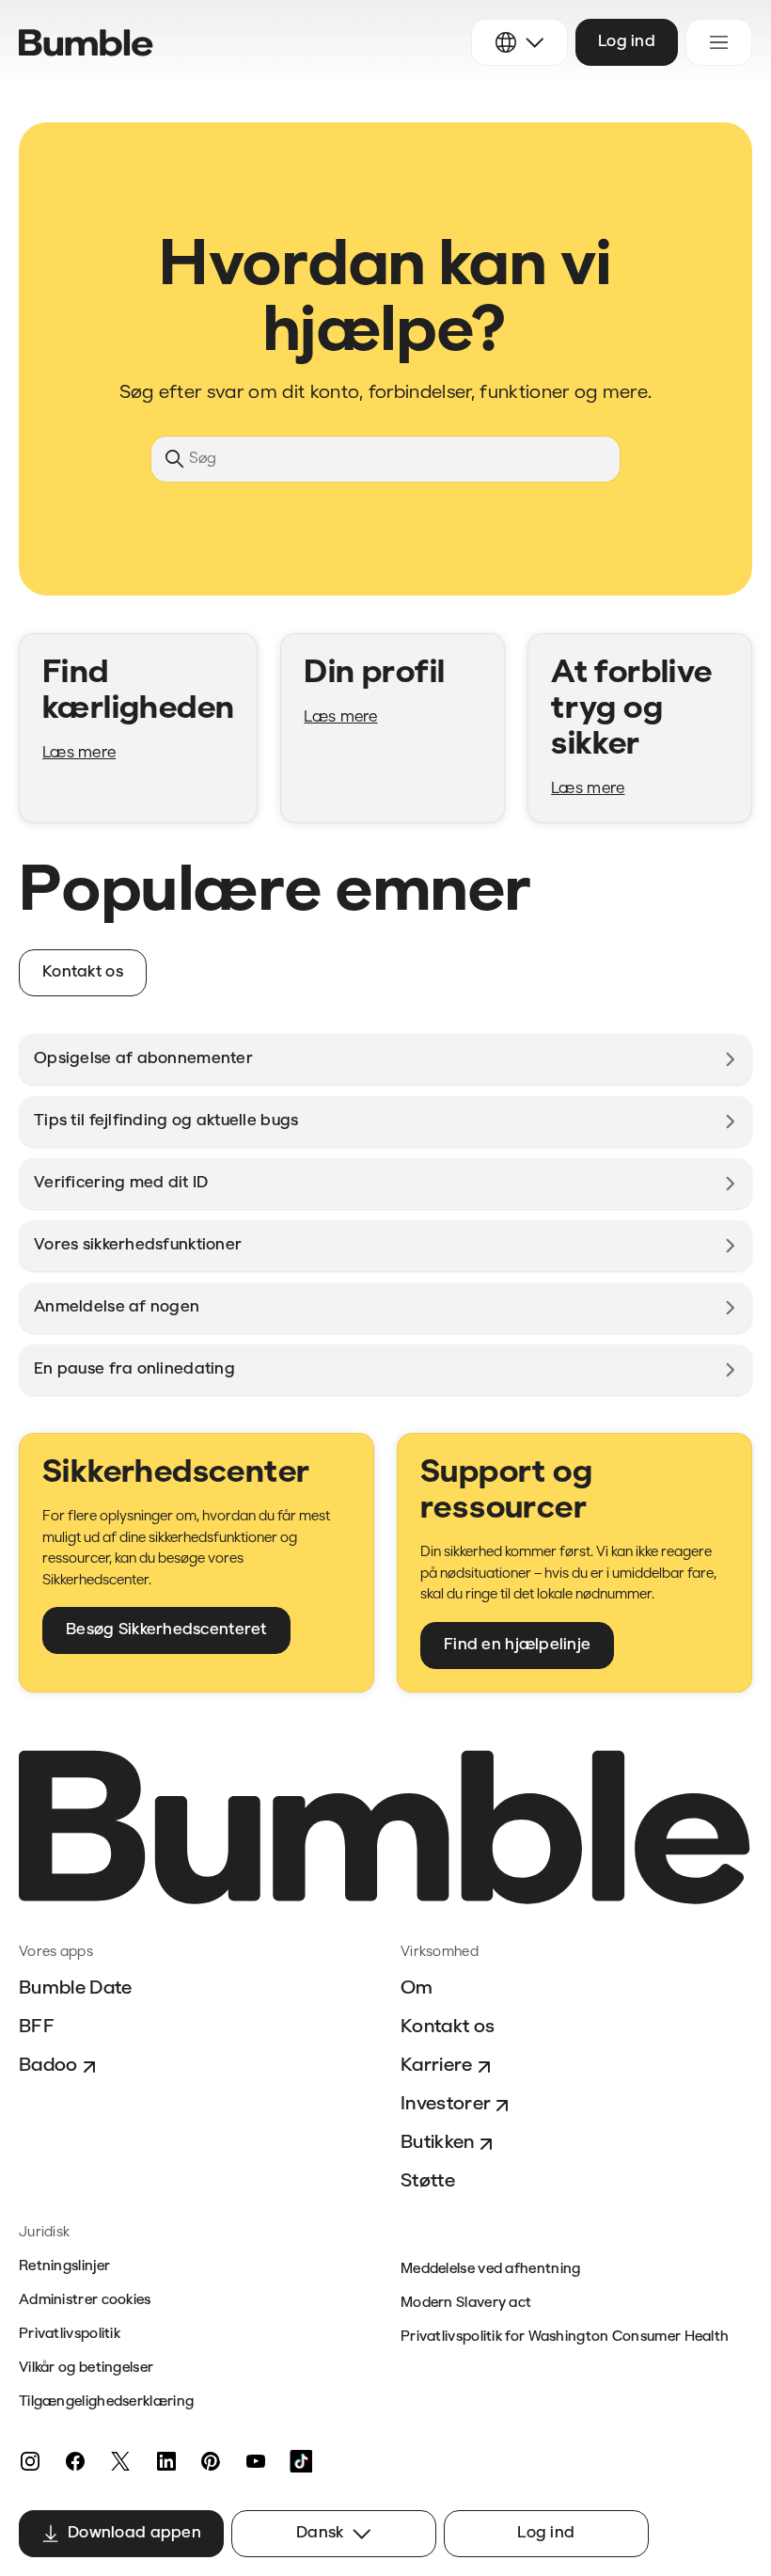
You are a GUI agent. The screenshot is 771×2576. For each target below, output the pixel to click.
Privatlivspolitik (70, 2335)
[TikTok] (301, 2461)
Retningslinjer (64, 2267)
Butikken (438, 2143)
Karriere (437, 2066)
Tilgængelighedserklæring (106, 2402)
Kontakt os (448, 2027)
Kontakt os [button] (83, 972)
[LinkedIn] (165, 2461)
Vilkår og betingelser (86, 2369)
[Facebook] (75, 2461)
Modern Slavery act (466, 2304)
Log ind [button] (627, 42)
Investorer (446, 2105)
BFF (37, 2027)
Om (417, 1989)
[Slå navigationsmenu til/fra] (719, 42)
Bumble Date (76, 1989)
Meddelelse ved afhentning (491, 2270)
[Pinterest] (211, 2461)
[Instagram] (30, 2461)
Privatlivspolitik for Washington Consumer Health (565, 2337)
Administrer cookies (85, 2301)
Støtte (428, 2182)
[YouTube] (256, 2461)
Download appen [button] (134, 2533)
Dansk (320, 2533)
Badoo (48, 2066)
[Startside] (86, 43)
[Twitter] (120, 2461)
